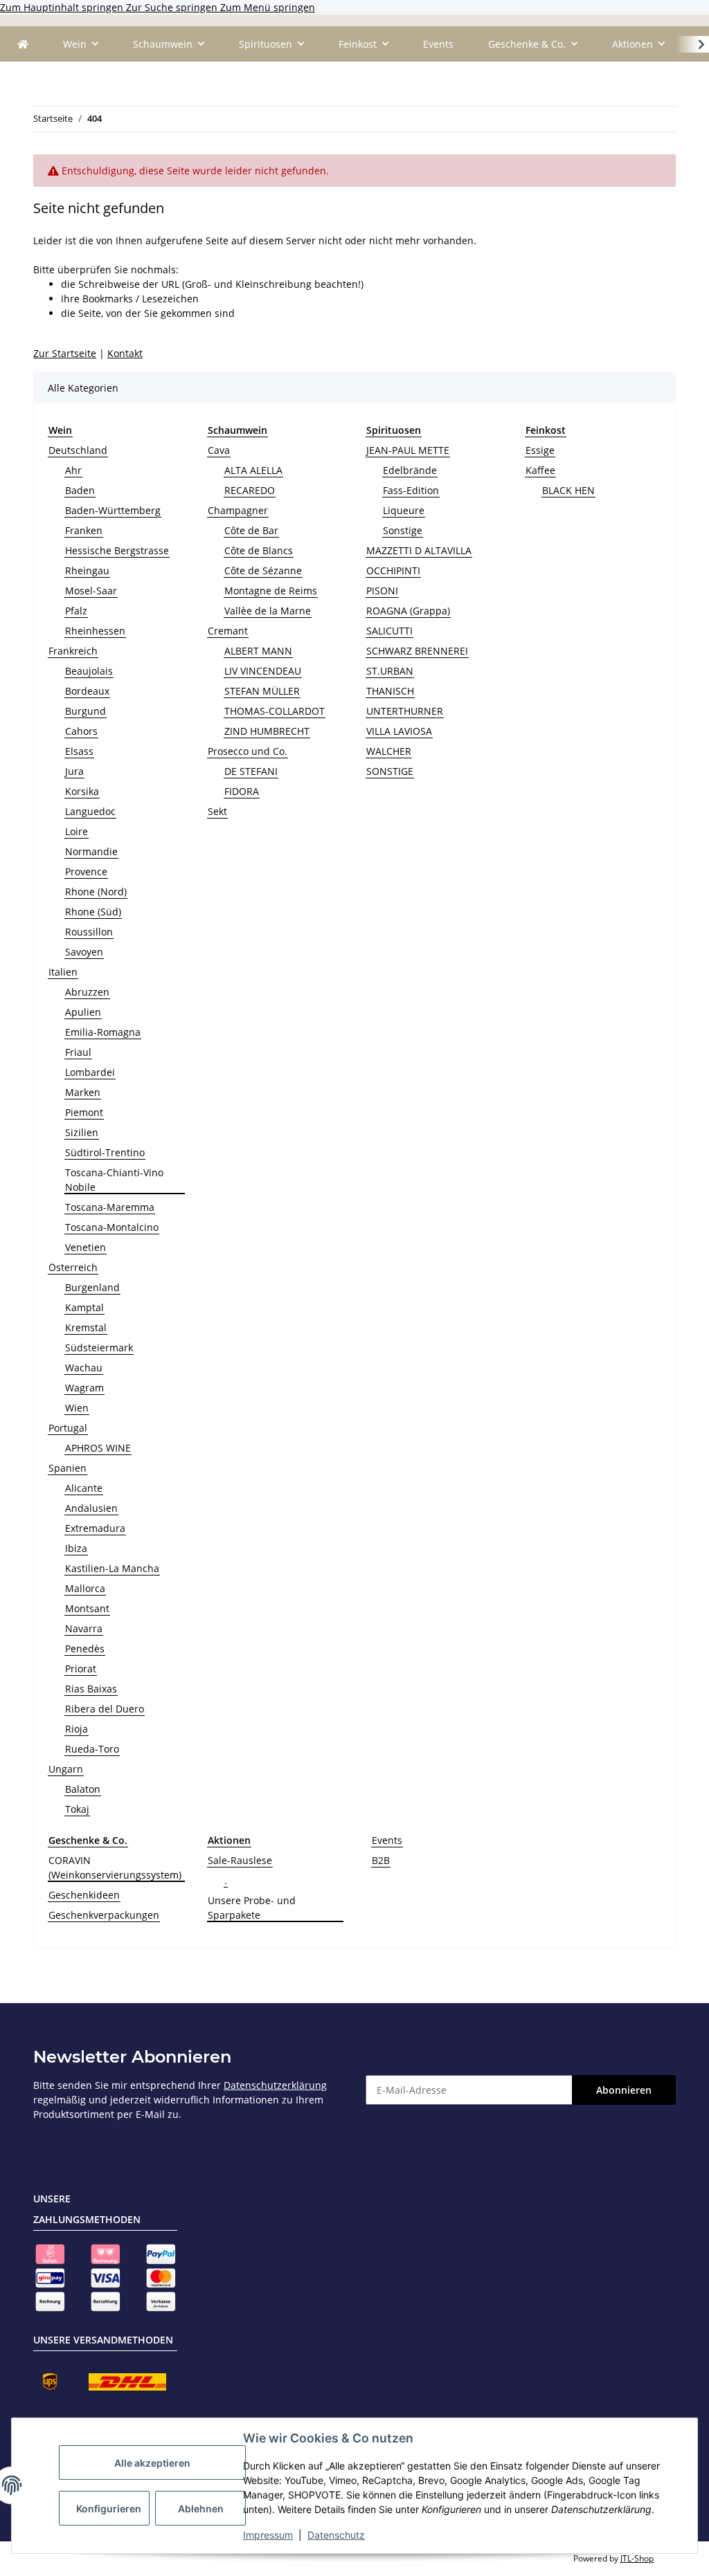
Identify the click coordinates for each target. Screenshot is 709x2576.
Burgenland (92, 1287)
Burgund (86, 711)
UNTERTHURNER (405, 711)
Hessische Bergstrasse (117, 550)
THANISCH (390, 691)
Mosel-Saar (91, 591)
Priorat (81, 1669)
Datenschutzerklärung (275, 2085)
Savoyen (84, 952)
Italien (63, 972)
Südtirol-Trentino (105, 1152)
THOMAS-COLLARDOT (275, 711)
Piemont (84, 1112)
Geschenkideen (84, 1895)
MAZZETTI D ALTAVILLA (419, 550)
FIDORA (242, 791)
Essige (540, 450)
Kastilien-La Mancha (112, 1568)
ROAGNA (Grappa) (408, 611)
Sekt (217, 811)
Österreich (73, 1267)
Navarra (84, 1628)
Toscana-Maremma (110, 1207)
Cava (219, 450)
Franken (84, 530)
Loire (77, 831)
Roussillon (89, 932)
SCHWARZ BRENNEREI (417, 651)
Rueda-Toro (92, 1749)
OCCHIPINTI (393, 570)
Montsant (87, 1608)
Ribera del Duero (105, 1709)
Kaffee (540, 470)
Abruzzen (87, 992)
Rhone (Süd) (93, 912)
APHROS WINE (98, 1448)
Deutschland (78, 450)
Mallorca (85, 1588)
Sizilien (82, 1132)
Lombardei (90, 1072)
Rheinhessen (95, 631)
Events (387, 1840)
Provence (86, 871)
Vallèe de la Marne (268, 611)
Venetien (86, 1247)
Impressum (268, 2535)
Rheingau (87, 570)
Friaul (78, 1052)
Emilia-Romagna (103, 1032)
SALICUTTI (389, 631)
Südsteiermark (99, 1348)
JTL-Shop (637, 2558)
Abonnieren (624, 2090)
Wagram (84, 1388)
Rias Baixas (91, 1689)
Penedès (85, 1648)
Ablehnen (201, 2509)
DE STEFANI (251, 771)
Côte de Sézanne (263, 570)
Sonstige (403, 530)
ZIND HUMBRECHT (267, 731)
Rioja (77, 1729)
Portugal (68, 1428)
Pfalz (76, 611)
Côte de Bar (251, 530)
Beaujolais (89, 671)
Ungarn (66, 1769)
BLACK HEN (568, 490)
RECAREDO (250, 490)
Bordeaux (87, 691)
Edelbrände (410, 470)
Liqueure (404, 510)
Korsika (82, 791)
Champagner (238, 510)
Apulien (83, 1012)
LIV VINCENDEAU (263, 671)
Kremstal (86, 1327)
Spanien (68, 1468)
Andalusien (91, 1508)
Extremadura (95, 1528)
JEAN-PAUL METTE (408, 450)
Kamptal (84, 1307)
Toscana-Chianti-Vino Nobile (114, 1180)
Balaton (83, 1789)
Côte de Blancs (259, 550)
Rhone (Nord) (96, 892)
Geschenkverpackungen (104, 1915)
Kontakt (125, 353)
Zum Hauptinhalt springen (63, 7)
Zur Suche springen (173, 7)
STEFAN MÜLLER (262, 691)
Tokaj (77, 1809)
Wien (77, 1408)
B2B (381, 1860)
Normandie (91, 851)
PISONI (382, 591)
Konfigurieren (109, 2509)
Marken (83, 1092)
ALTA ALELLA (253, 470)
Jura (74, 771)
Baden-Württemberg (113, 510)
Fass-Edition (411, 490)
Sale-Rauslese (240, 1860)
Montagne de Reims (271, 591)
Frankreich (73, 651)
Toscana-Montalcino (112, 1227)
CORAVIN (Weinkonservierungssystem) (115, 1867)
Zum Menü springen (268, 7)
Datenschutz (336, 2535)
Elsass (79, 751)
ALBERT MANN (258, 651)
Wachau (84, 1368)
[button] (692, 44)
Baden (80, 490)
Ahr (73, 470)
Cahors (81, 731)
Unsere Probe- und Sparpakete (252, 1908)
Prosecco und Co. (248, 751)
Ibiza (76, 1548)
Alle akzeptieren (152, 2463)
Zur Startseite (65, 353)
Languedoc (90, 811)
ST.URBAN (390, 671)
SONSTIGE (390, 771)
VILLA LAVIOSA (399, 731)
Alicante (84, 1488)
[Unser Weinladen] (23, 44)
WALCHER (389, 751)
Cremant (228, 631)
